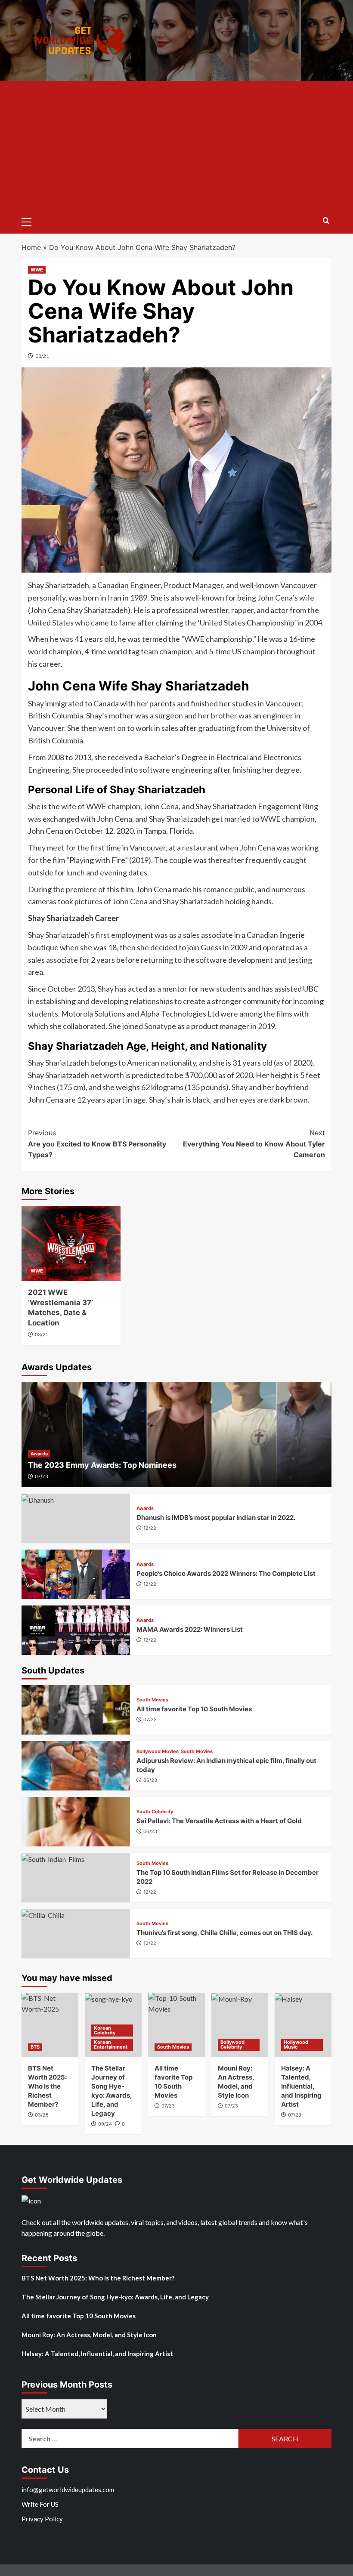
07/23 (42, 1476)
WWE (37, 270)
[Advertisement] (176, 145)
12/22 (150, 1528)
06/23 (150, 1780)
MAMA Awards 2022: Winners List (190, 1629)
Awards (39, 1454)
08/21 (42, 356)
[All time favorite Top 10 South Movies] (76, 1710)
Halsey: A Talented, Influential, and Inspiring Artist (301, 2086)
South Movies (152, 1700)
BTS (35, 2047)
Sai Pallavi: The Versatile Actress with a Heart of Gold (219, 1821)
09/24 (105, 2124)
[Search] (326, 221)
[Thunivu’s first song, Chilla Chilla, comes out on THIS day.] (76, 1934)
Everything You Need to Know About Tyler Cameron (254, 1144)
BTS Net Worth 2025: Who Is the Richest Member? (47, 2086)
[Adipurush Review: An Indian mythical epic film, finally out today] (76, 1766)
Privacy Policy (42, 2519)
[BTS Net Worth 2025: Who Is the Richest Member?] (50, 2025)
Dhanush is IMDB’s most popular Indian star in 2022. (217, 1518)
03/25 (42, 2115)
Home (31, 247)
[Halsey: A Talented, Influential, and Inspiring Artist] (303, 2025)
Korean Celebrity (105, 2030)
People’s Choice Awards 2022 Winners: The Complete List (226, 1573)
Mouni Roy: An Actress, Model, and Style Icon (89, 2335)
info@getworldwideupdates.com (68, 2490)
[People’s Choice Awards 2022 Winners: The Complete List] (76, 1574)
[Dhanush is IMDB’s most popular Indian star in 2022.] (76, 1518)
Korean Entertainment (111, 2044)
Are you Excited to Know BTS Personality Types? (97, 1144)
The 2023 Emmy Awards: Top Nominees (102, 1465)
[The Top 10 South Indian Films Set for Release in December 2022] (76, 1878)
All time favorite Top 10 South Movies (194, 1709)
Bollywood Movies (158, 1752)
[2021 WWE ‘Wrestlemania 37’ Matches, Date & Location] (71, 1243)
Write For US (40, 2504)
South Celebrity (155, 1812)
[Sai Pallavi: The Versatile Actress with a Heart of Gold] (76, 1822)
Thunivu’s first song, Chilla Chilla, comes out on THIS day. (224, 1933)
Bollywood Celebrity (232, 2044)
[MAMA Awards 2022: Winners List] (76, 1630)
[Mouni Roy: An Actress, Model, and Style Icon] (240, 2025)
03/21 (41, 1334)
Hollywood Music (296, 2044)
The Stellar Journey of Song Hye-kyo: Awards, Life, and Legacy (115, 2297)
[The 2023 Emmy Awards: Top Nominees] (176, 1434)
